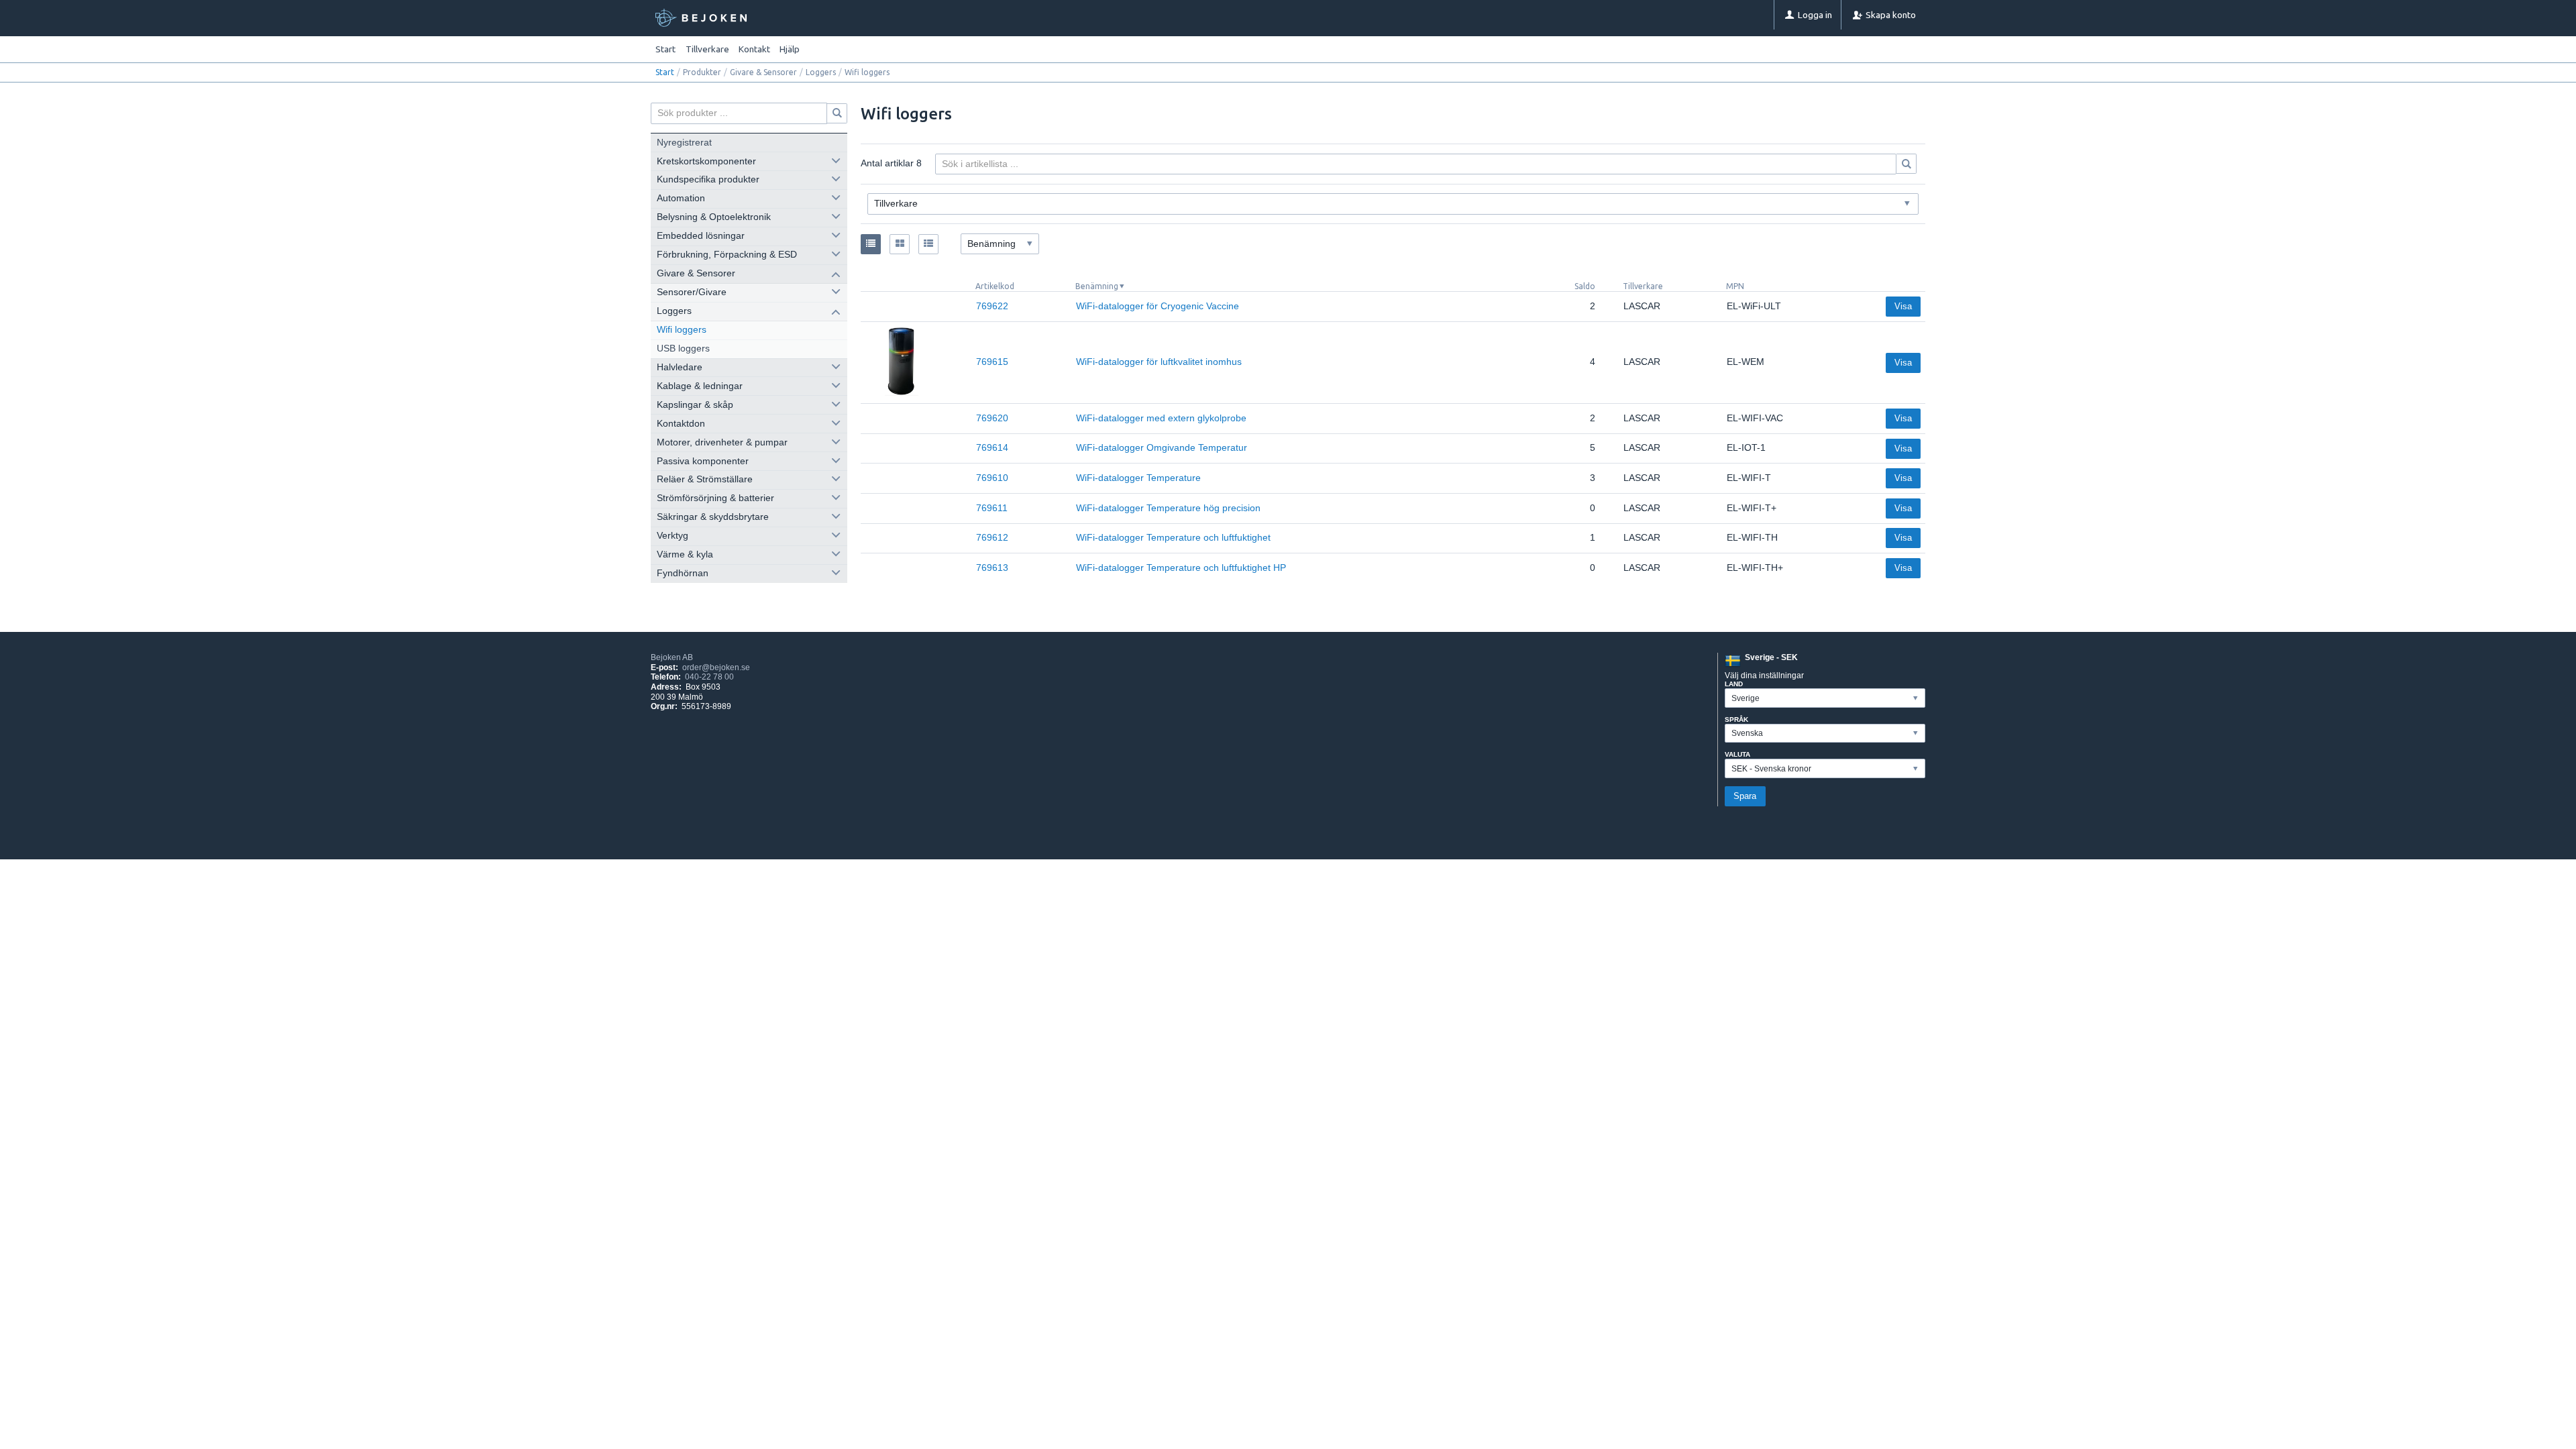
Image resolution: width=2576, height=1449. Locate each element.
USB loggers (683, 348)
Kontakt (754, 49)
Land (1734, 684)
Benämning (1097, 286)
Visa (1903, 306)
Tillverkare (1643, 286)
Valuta (1737, 754)
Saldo (1585, 286)
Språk (1736, 719)
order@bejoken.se (716, 667)
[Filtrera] (1907, 164)
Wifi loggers (682, 330)
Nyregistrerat (684, 143)
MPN (1735, 286)
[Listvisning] (871, 244)
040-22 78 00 (709, 677)
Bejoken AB (672, 657)
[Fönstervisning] (900, 244)
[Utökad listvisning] (928, 244)
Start (665, 49)
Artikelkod (995, 286)
